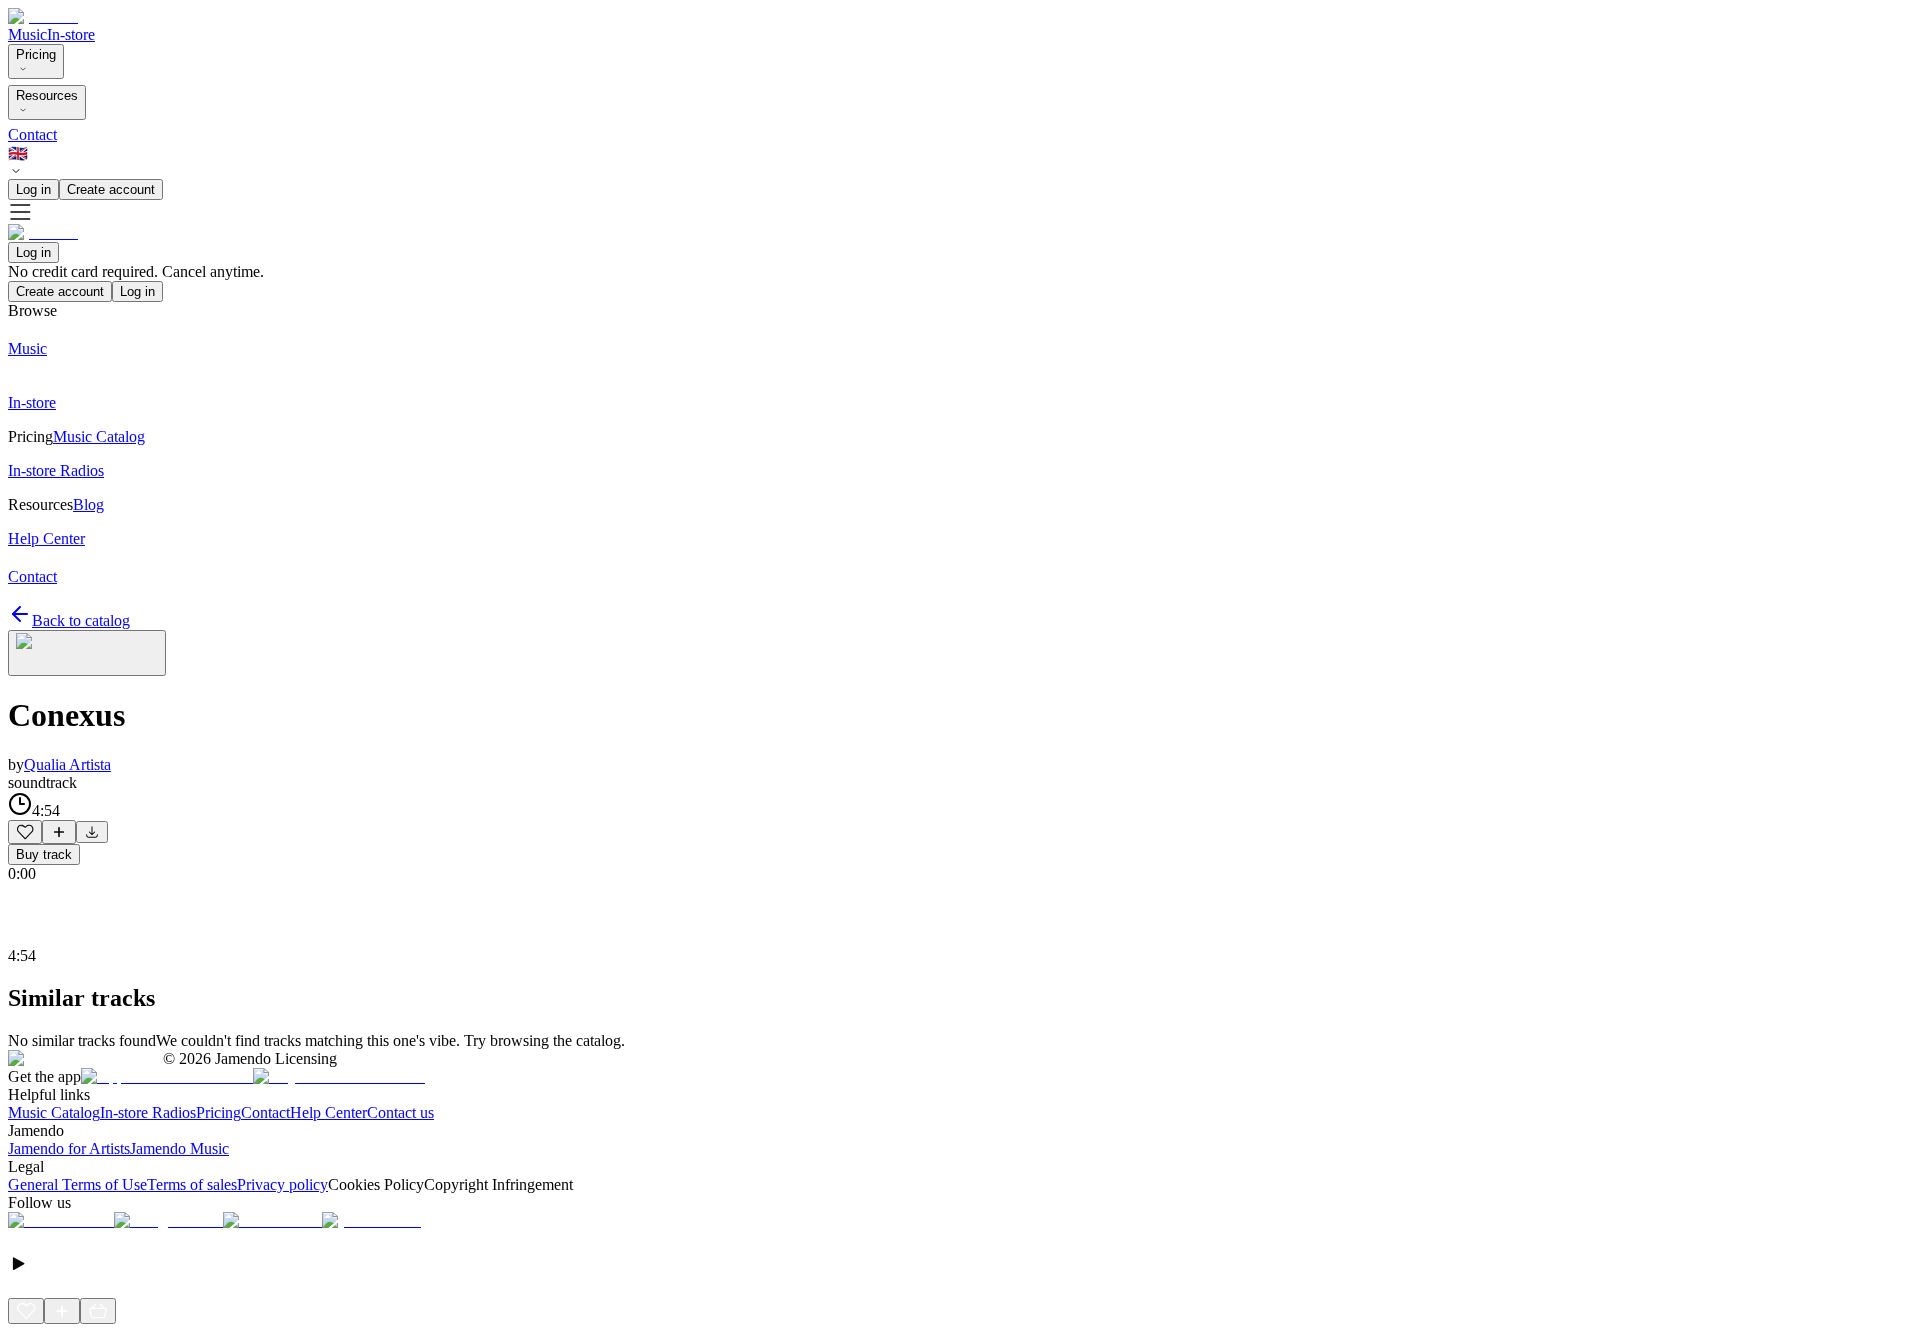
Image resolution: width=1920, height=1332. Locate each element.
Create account (111, 189)
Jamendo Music (179, 1148)
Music (27, 34)
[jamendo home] (43, 16)
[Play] (87, 653)
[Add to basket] (98, 1311)
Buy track (44, 854)
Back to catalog (81, 620)
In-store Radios (148, 1112)
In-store (71, 34)
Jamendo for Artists (69, 1148)
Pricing (36, 54)
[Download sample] (92, 832)
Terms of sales (192, 1184)
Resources (47, 95)
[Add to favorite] (25, 832)
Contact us (400, 1112)
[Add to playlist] (59, 832)
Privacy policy (282, 1184)
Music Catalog (54, 1112)
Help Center (328, 1112)
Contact (32, 134)
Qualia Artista (67, 764)
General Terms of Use (77, 1184)
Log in (33, 189)
